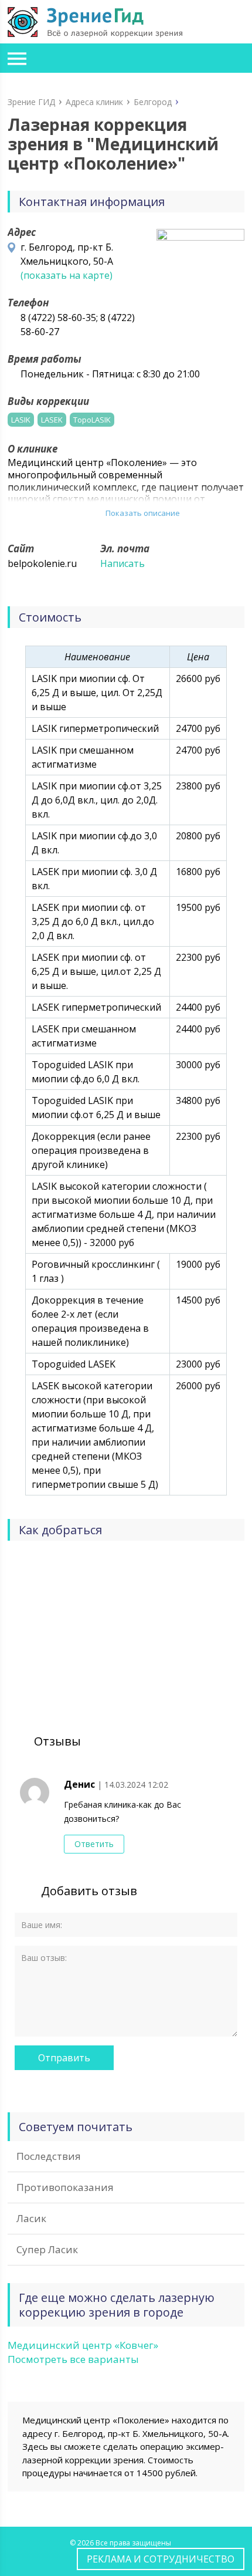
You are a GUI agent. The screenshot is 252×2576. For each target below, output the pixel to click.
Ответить (94, 1844)
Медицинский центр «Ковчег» (83, 2345)
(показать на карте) (67, 275)
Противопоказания (65, 2187)
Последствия (49, 2156)
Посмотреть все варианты (73, 2359)
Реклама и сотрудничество (161, 2559)
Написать (122, 563)
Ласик (31, 2218)
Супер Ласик (47, 2249)
